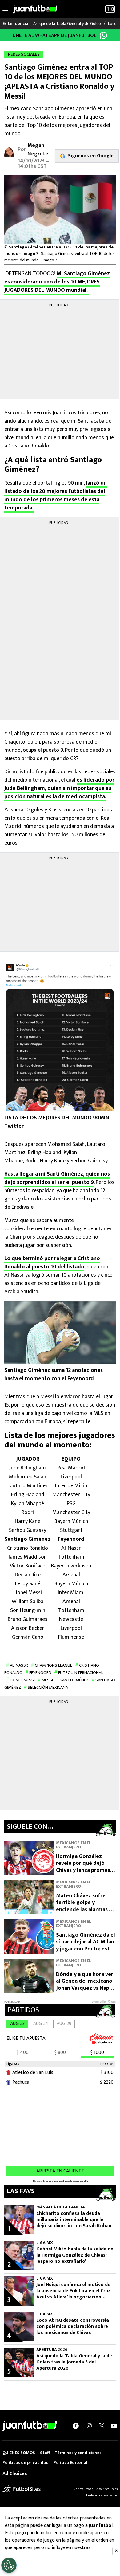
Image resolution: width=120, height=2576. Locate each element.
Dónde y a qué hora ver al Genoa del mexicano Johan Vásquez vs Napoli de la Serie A (86, 1985)
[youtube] (114, 2426)
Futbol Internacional (81, 1673)
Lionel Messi (22, 1680)
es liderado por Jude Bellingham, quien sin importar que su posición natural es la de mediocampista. (59, 788)
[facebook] (76, 2426)
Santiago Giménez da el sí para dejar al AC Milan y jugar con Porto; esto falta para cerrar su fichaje (86, 1949)
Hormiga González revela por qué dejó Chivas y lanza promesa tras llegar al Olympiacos (84, 1870)
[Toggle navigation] (5, 9)
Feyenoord (40, 1673)
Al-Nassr (19, 1665)
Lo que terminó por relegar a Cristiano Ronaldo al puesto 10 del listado (52, 1263)
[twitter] (102, 2426)
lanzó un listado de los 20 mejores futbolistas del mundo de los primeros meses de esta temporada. (56, 496)
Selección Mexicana (48, 1687)
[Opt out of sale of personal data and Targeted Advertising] (9, 2565)
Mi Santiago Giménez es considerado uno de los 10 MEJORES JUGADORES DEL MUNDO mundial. (57, 282)
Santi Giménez (74, 1680)
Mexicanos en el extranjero (74, 1845)
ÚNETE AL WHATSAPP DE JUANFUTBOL (54, 35)
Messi (47, 1680)
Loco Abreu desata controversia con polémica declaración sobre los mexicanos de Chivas (73, 2327)
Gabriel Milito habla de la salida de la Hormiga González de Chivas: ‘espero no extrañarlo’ (75, 2255)
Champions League (54, 1665)
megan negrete (38, 150)
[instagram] (89, 2426)
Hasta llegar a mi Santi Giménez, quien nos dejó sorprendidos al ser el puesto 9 (57, 1178)
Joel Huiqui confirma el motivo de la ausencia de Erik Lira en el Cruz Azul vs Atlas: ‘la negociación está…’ (73, 2291)
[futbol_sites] (22, 2489)
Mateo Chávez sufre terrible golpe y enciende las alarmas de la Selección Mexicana (86, 1906)
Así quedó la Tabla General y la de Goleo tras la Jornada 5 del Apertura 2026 (74, 2362)
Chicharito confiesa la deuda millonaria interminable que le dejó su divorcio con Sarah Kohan (74, 2220)
